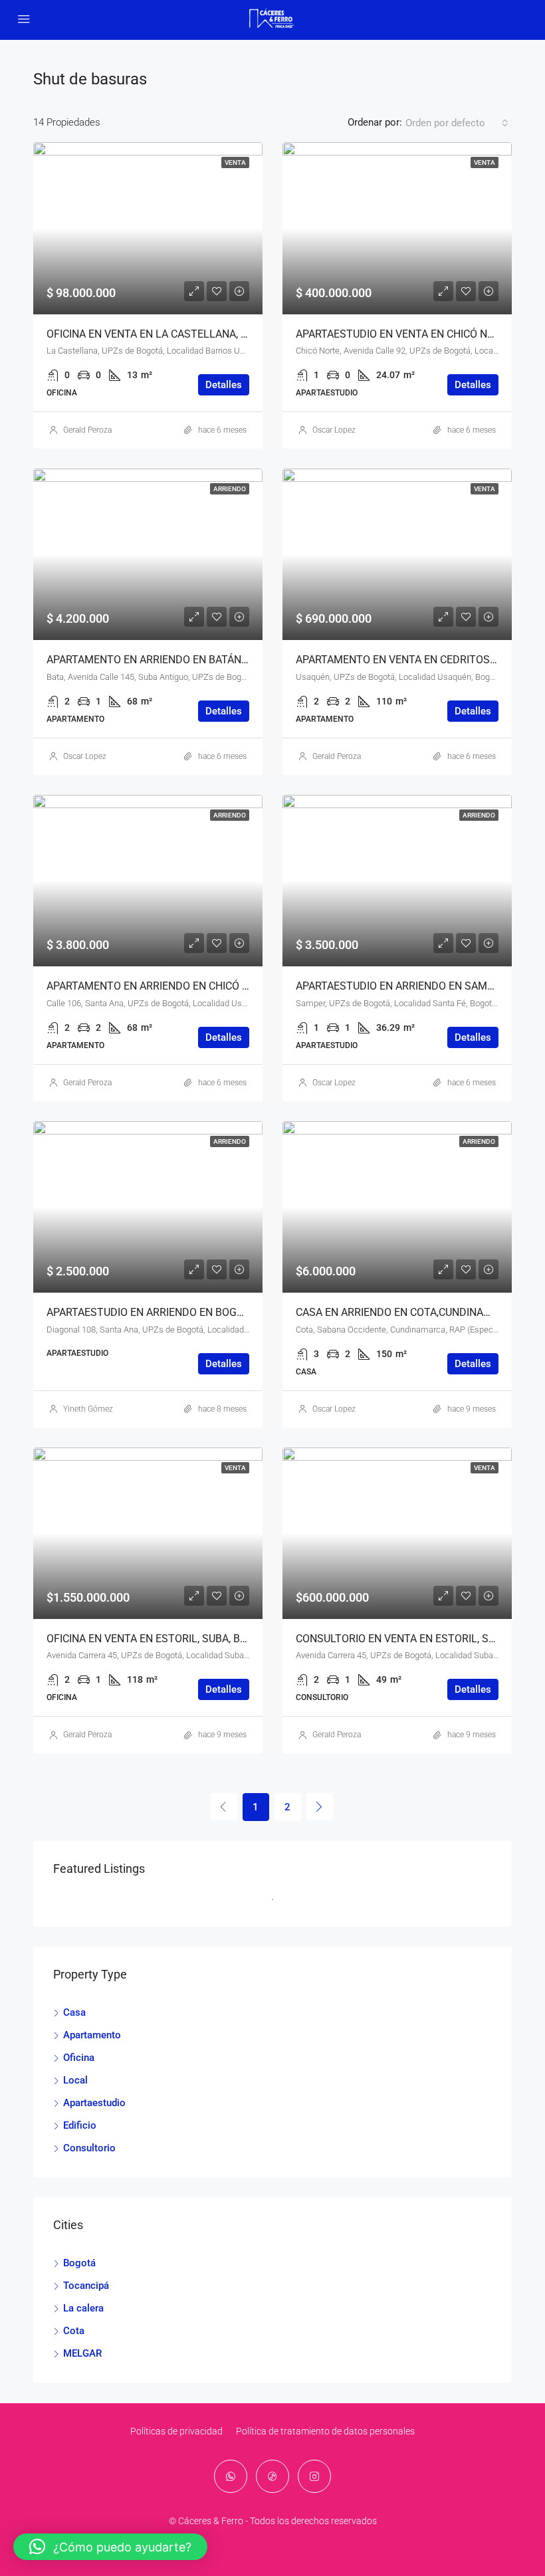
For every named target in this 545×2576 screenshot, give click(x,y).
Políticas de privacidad (176, 2431)
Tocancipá (86, 2286)
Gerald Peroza (87, 430)
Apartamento (92, 2035)
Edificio (80, 2125)
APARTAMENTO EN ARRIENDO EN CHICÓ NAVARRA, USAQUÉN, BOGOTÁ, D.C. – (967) (247, 986)
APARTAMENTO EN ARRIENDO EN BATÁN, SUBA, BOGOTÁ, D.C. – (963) (213, 660)
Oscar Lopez (334, 430)
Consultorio (89, 2148)
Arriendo (230, 489)
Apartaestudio (94, 2103)
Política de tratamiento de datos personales (325, 2431)
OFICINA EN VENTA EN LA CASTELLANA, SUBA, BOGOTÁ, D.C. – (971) (210, 334)
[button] (110, 2547)
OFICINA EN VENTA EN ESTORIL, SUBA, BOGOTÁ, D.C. (172, 1639)
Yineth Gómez (88, 1409)
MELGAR (82, 2353)
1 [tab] (279, 1905)
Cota (74, 2331)
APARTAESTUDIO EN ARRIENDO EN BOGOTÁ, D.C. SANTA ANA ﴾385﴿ (208, 1312)
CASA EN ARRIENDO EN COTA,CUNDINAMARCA (407, 1312)
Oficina (79, 2058)
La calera (83, 2308)
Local (75, 2080)
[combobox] (457, 123)
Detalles (224, 385)
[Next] (320, 1806)
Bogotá (79, 2263)
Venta (235, 162)
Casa (74, 2012)
